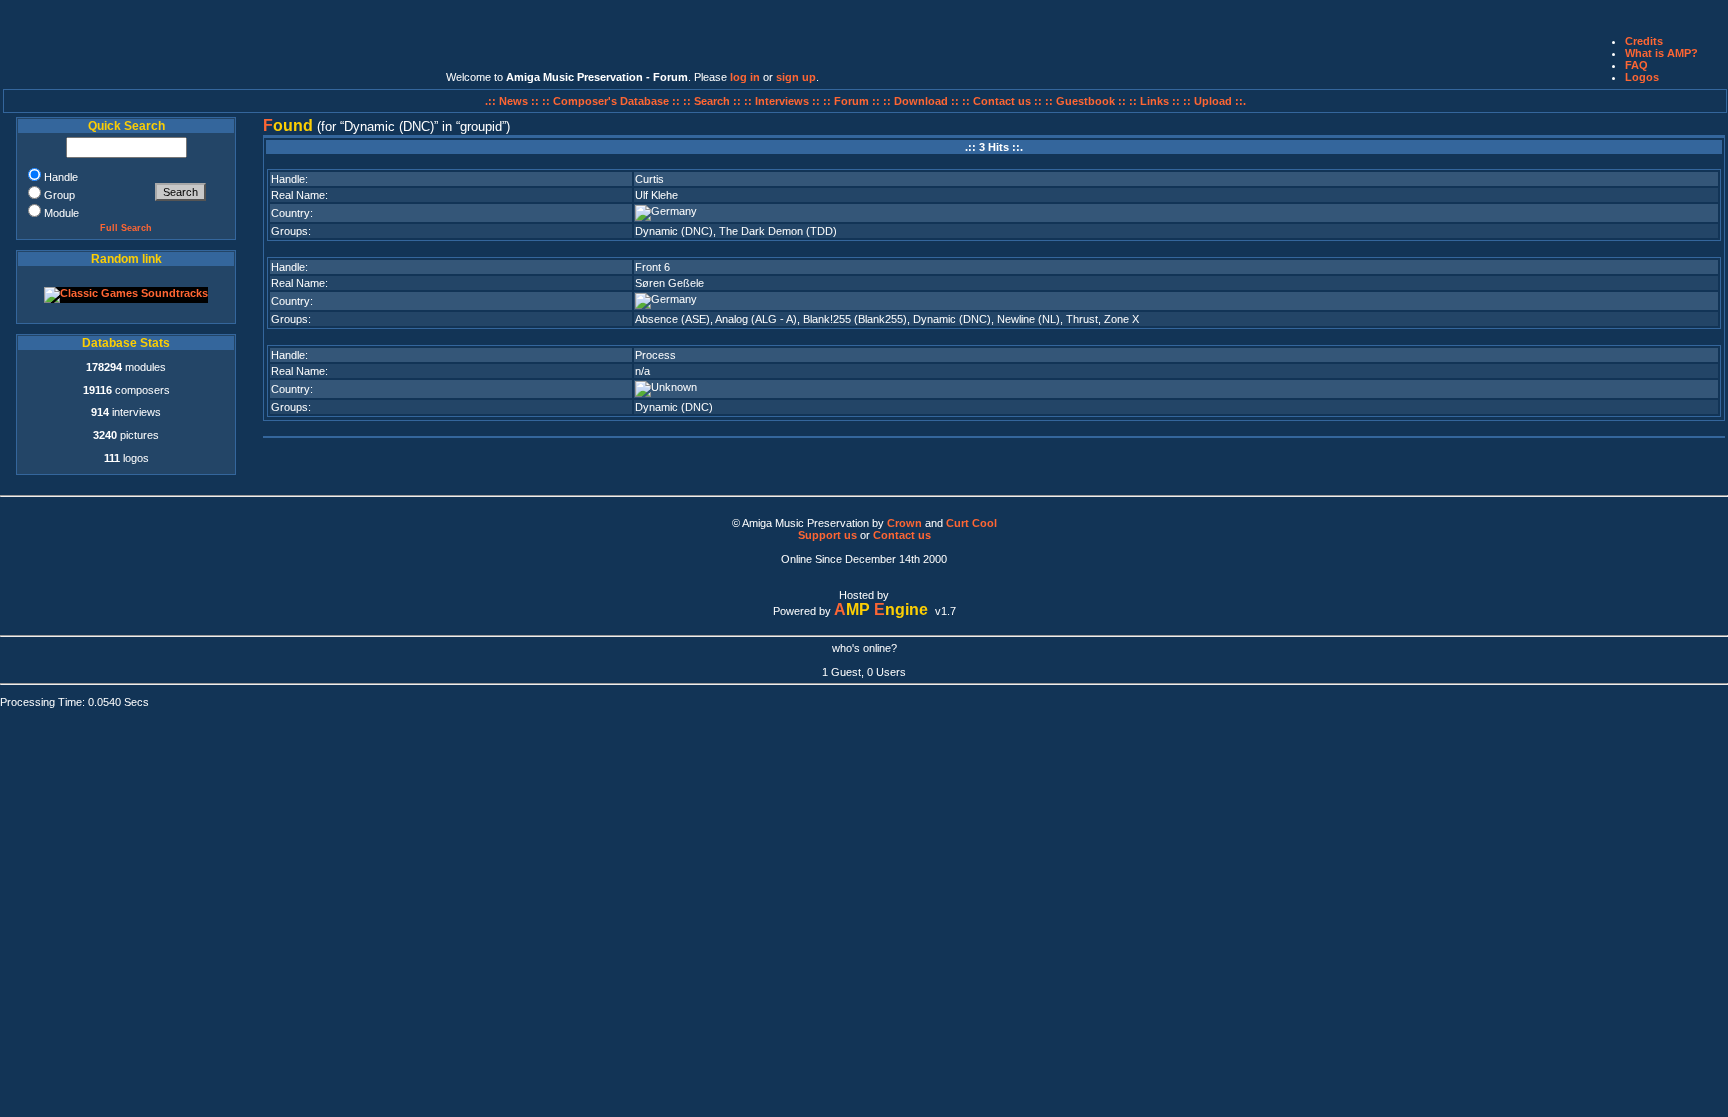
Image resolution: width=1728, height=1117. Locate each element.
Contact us (902, 535)
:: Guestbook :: (1085, 101)
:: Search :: (713, 101)
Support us (827, 535)
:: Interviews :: (783, 101)
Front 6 (652, 267)
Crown (904, 523)
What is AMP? (1661, 53)
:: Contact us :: (1002, 101)
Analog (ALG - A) (756, 319)
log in (745, 77)
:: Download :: (922, 101)
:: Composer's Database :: (612, 101)
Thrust (1082, 319)
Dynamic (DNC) (674, 231)
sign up (796, 77)
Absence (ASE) (672, 319)
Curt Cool (971, 523)
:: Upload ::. (1214, 101)
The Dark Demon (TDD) (778, 231)
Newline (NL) (1028, 319)
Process (655, 355)
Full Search (126, 228)
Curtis (649, 179)
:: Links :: (1154, 101)
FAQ (1636, 65)
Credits (1644, 41)
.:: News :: (513, 101)
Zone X (1121, 319)
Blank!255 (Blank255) (855, 319)
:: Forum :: (853, 101)
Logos (1642, 77)
